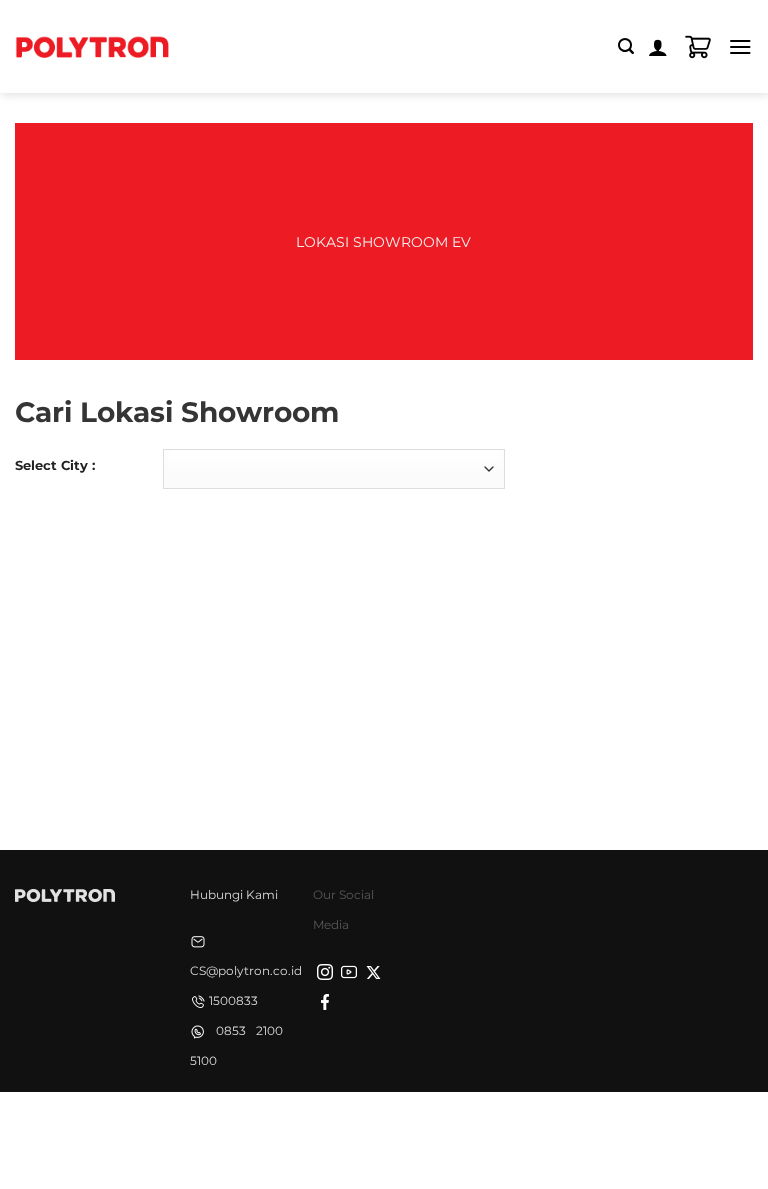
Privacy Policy (252, 1126)
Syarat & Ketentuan (379, 1126)
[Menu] (740, 46)
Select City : (55, 465)
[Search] (626, 46)
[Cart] (698, 47)
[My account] (658, 47)
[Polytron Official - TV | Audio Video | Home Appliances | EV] (92, 46)
